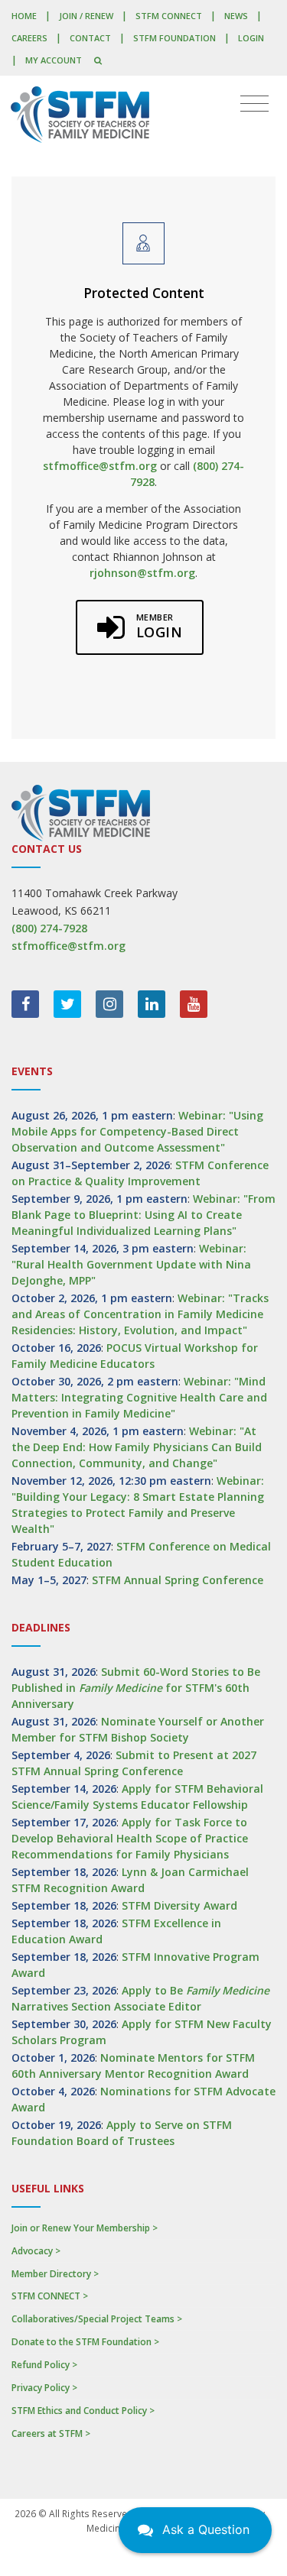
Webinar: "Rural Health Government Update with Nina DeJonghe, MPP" (131, 1264)
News (236, 16)
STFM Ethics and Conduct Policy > (83, 2411)
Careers (29, 38)
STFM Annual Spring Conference (178, 1580)
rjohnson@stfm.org (142, 573)
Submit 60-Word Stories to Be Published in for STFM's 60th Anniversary (136, 1688)
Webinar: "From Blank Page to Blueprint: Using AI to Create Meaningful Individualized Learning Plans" (143, 1215)
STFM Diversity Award (179, 1905)
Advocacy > (36, 2251)
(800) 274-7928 (49, 928)
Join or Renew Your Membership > (85, 2228)
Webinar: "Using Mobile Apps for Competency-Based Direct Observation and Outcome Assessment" (137, 1131)
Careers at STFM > (51, 2433)
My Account (54, 60)
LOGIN (251, 38)
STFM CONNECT (169, 16)
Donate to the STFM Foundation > (85, 2342)
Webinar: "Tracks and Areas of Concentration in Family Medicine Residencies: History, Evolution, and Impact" (140, 1314)
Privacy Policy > (44, 2388)
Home (24, 16)
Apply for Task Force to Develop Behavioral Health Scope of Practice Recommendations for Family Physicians (130, 1838)
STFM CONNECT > (50, 2296)
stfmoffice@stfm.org (100, 466)
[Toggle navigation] (254, 104)
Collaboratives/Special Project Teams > (97, 2319)
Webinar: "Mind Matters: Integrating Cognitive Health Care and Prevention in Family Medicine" (139, 1397)
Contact (90, 38)
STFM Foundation (174, 38)
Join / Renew (86, 16)
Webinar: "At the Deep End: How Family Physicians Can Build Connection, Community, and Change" (137, 1447)
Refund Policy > (44, 2365)
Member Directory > (55, 2274)
